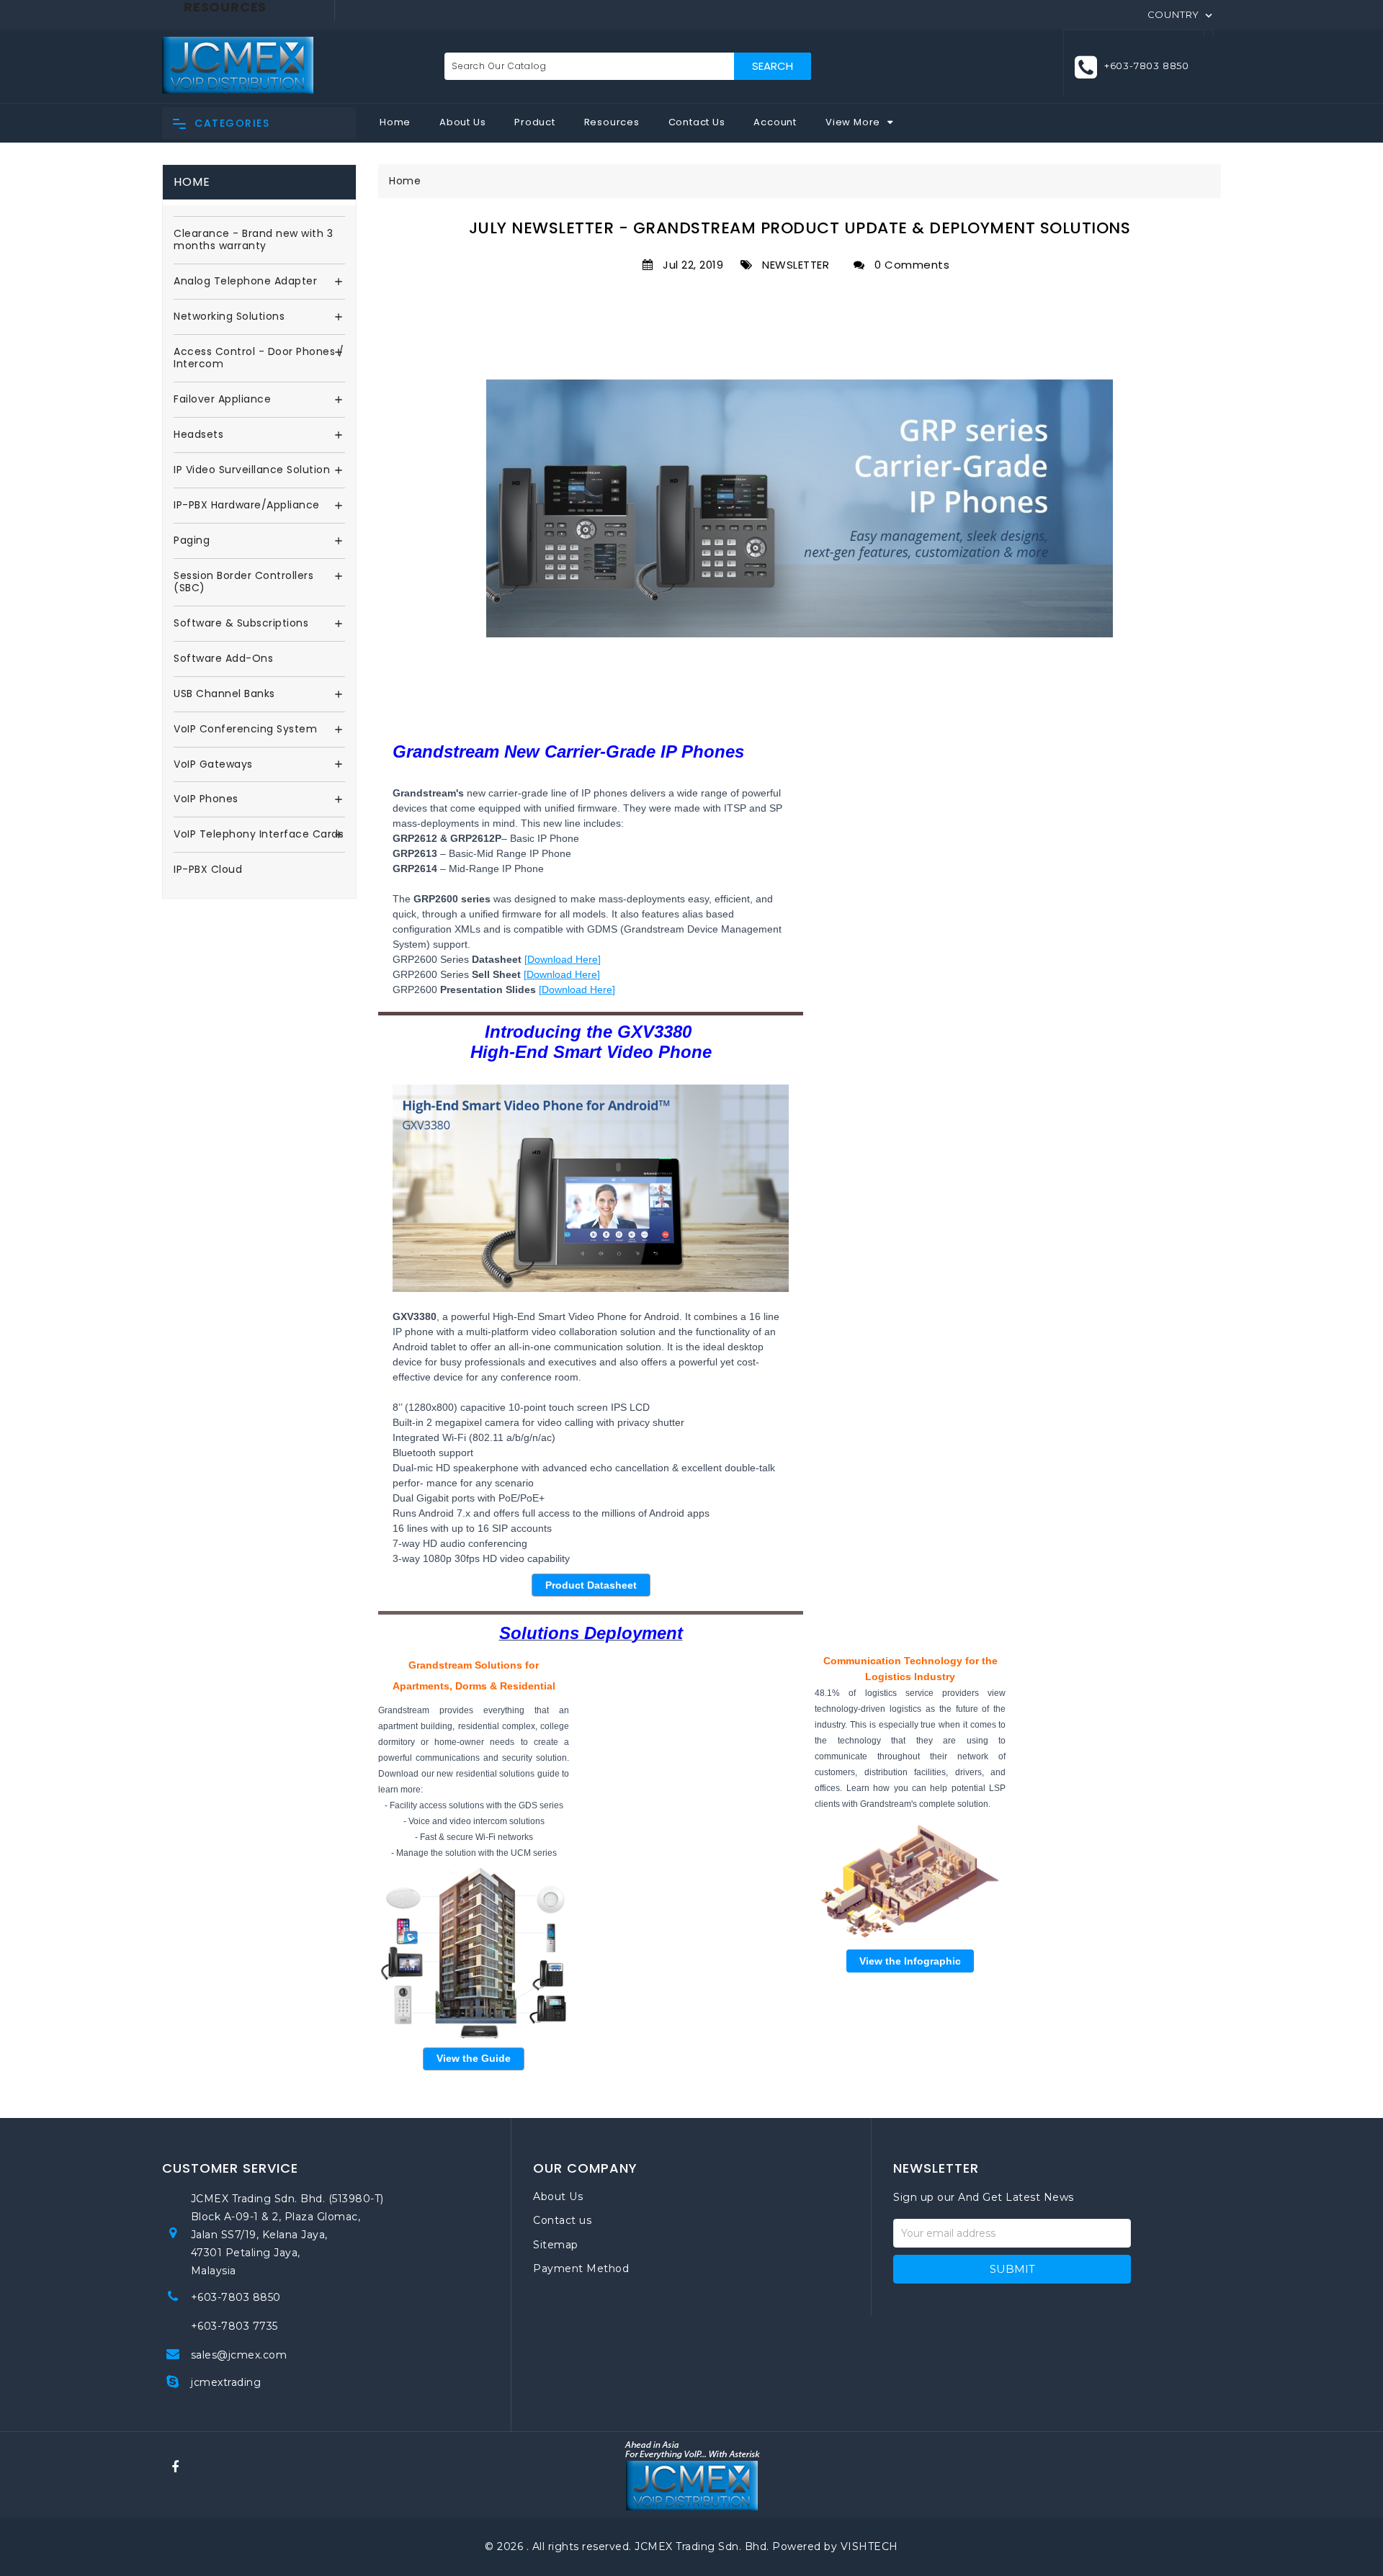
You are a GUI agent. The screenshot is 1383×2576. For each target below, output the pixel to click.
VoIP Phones (206, 799)
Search (773, 66)
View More (853, 122)
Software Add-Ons (223, 659)
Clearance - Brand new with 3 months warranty (253, 241)
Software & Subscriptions (241, 624)
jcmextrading (226, 2382)
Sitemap (556, 2245)
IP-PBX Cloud (208, 870)
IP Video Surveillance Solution (252, 470)
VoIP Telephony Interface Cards (259, 835)
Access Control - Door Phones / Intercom (259, 359)
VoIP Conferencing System (245, 730)
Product (535, 122)
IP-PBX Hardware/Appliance (247, 506)
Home (395, 122)
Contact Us (697, 122)
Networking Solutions (229, 317)
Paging (192, 541)
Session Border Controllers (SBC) (243, 583)
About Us (462, 122)
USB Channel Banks (224, 694)
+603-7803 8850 (236, 2297)
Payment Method (581, 2268)
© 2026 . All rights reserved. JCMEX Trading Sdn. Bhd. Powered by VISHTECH (691, 2546)
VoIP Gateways (213, 765)
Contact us (562, 2220)
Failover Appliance (222, 400)
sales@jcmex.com (239, 2355)
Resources (612, 122)
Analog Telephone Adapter (245, 282)
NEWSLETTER (792, 265)
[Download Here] (563, 959)
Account (775, 122)
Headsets (198, 435)
